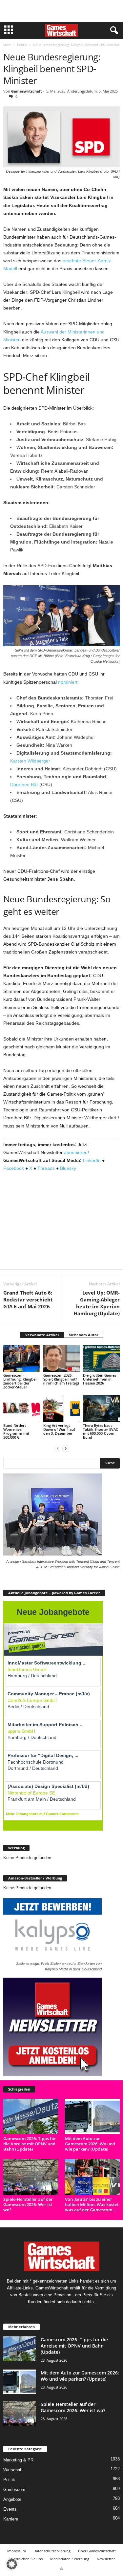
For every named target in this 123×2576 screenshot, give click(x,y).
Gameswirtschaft (27, 91)
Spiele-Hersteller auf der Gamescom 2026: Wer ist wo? (28, 2204)
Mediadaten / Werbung (70, 2559)
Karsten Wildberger (30, 761)
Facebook (14, 1168)
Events (10, 2509)
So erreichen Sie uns (26, 2559)
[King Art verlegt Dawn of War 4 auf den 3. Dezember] (62, 1408)
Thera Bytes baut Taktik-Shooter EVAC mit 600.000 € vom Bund (101, 1431)
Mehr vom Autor (83, 1335)
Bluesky (68, 1168)
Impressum (17, 2551)
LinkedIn (92, 1160)
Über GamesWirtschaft (97, 2551)
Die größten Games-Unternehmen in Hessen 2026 (100, 1379)
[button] (12, 2564)
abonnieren (76, 1152)
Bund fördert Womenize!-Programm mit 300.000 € (16, 1431)
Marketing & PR (18, 2460)
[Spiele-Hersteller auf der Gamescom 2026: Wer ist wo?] (31, 2177)
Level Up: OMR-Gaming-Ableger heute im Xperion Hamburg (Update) (97, 1303)
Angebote (12, 2499)
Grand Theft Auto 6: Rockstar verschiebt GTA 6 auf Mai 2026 (28, 1299)
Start (7, 45)
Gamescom (14, 2490)
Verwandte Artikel (42, 1335)
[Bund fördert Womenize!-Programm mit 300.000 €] (22, 1408)
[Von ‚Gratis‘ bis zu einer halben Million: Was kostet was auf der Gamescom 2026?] (92, 2177)
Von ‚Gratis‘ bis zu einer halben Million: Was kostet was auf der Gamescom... (92, 2204)
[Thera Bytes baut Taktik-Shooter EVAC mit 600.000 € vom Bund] (101, 1408)
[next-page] (66, 1448)
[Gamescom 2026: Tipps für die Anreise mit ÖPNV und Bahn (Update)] (31, 2116)
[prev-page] (58, 1448)
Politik (22, 45)
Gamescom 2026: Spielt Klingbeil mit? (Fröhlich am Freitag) (61, 1379)
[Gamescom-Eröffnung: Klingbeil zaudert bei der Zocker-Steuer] (22, 1358)
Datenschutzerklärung (52, 2551)
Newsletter (106, 2559)
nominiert (68, 682)
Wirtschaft (13, 2470)
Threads (46, 1168)
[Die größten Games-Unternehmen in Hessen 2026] (101, 1358)
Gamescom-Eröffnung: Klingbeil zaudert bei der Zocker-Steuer (20, 1381)
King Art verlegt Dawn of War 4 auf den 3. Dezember (59, 1429)
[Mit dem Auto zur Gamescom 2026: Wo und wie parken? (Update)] (92, 2116)
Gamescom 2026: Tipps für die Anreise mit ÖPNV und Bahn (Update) (30, 2144)
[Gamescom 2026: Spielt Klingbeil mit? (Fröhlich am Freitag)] (62, 1358)
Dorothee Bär (24, 784)
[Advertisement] (62, 11)
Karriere (11, 2519)
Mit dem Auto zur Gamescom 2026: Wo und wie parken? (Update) (90, 2144)
